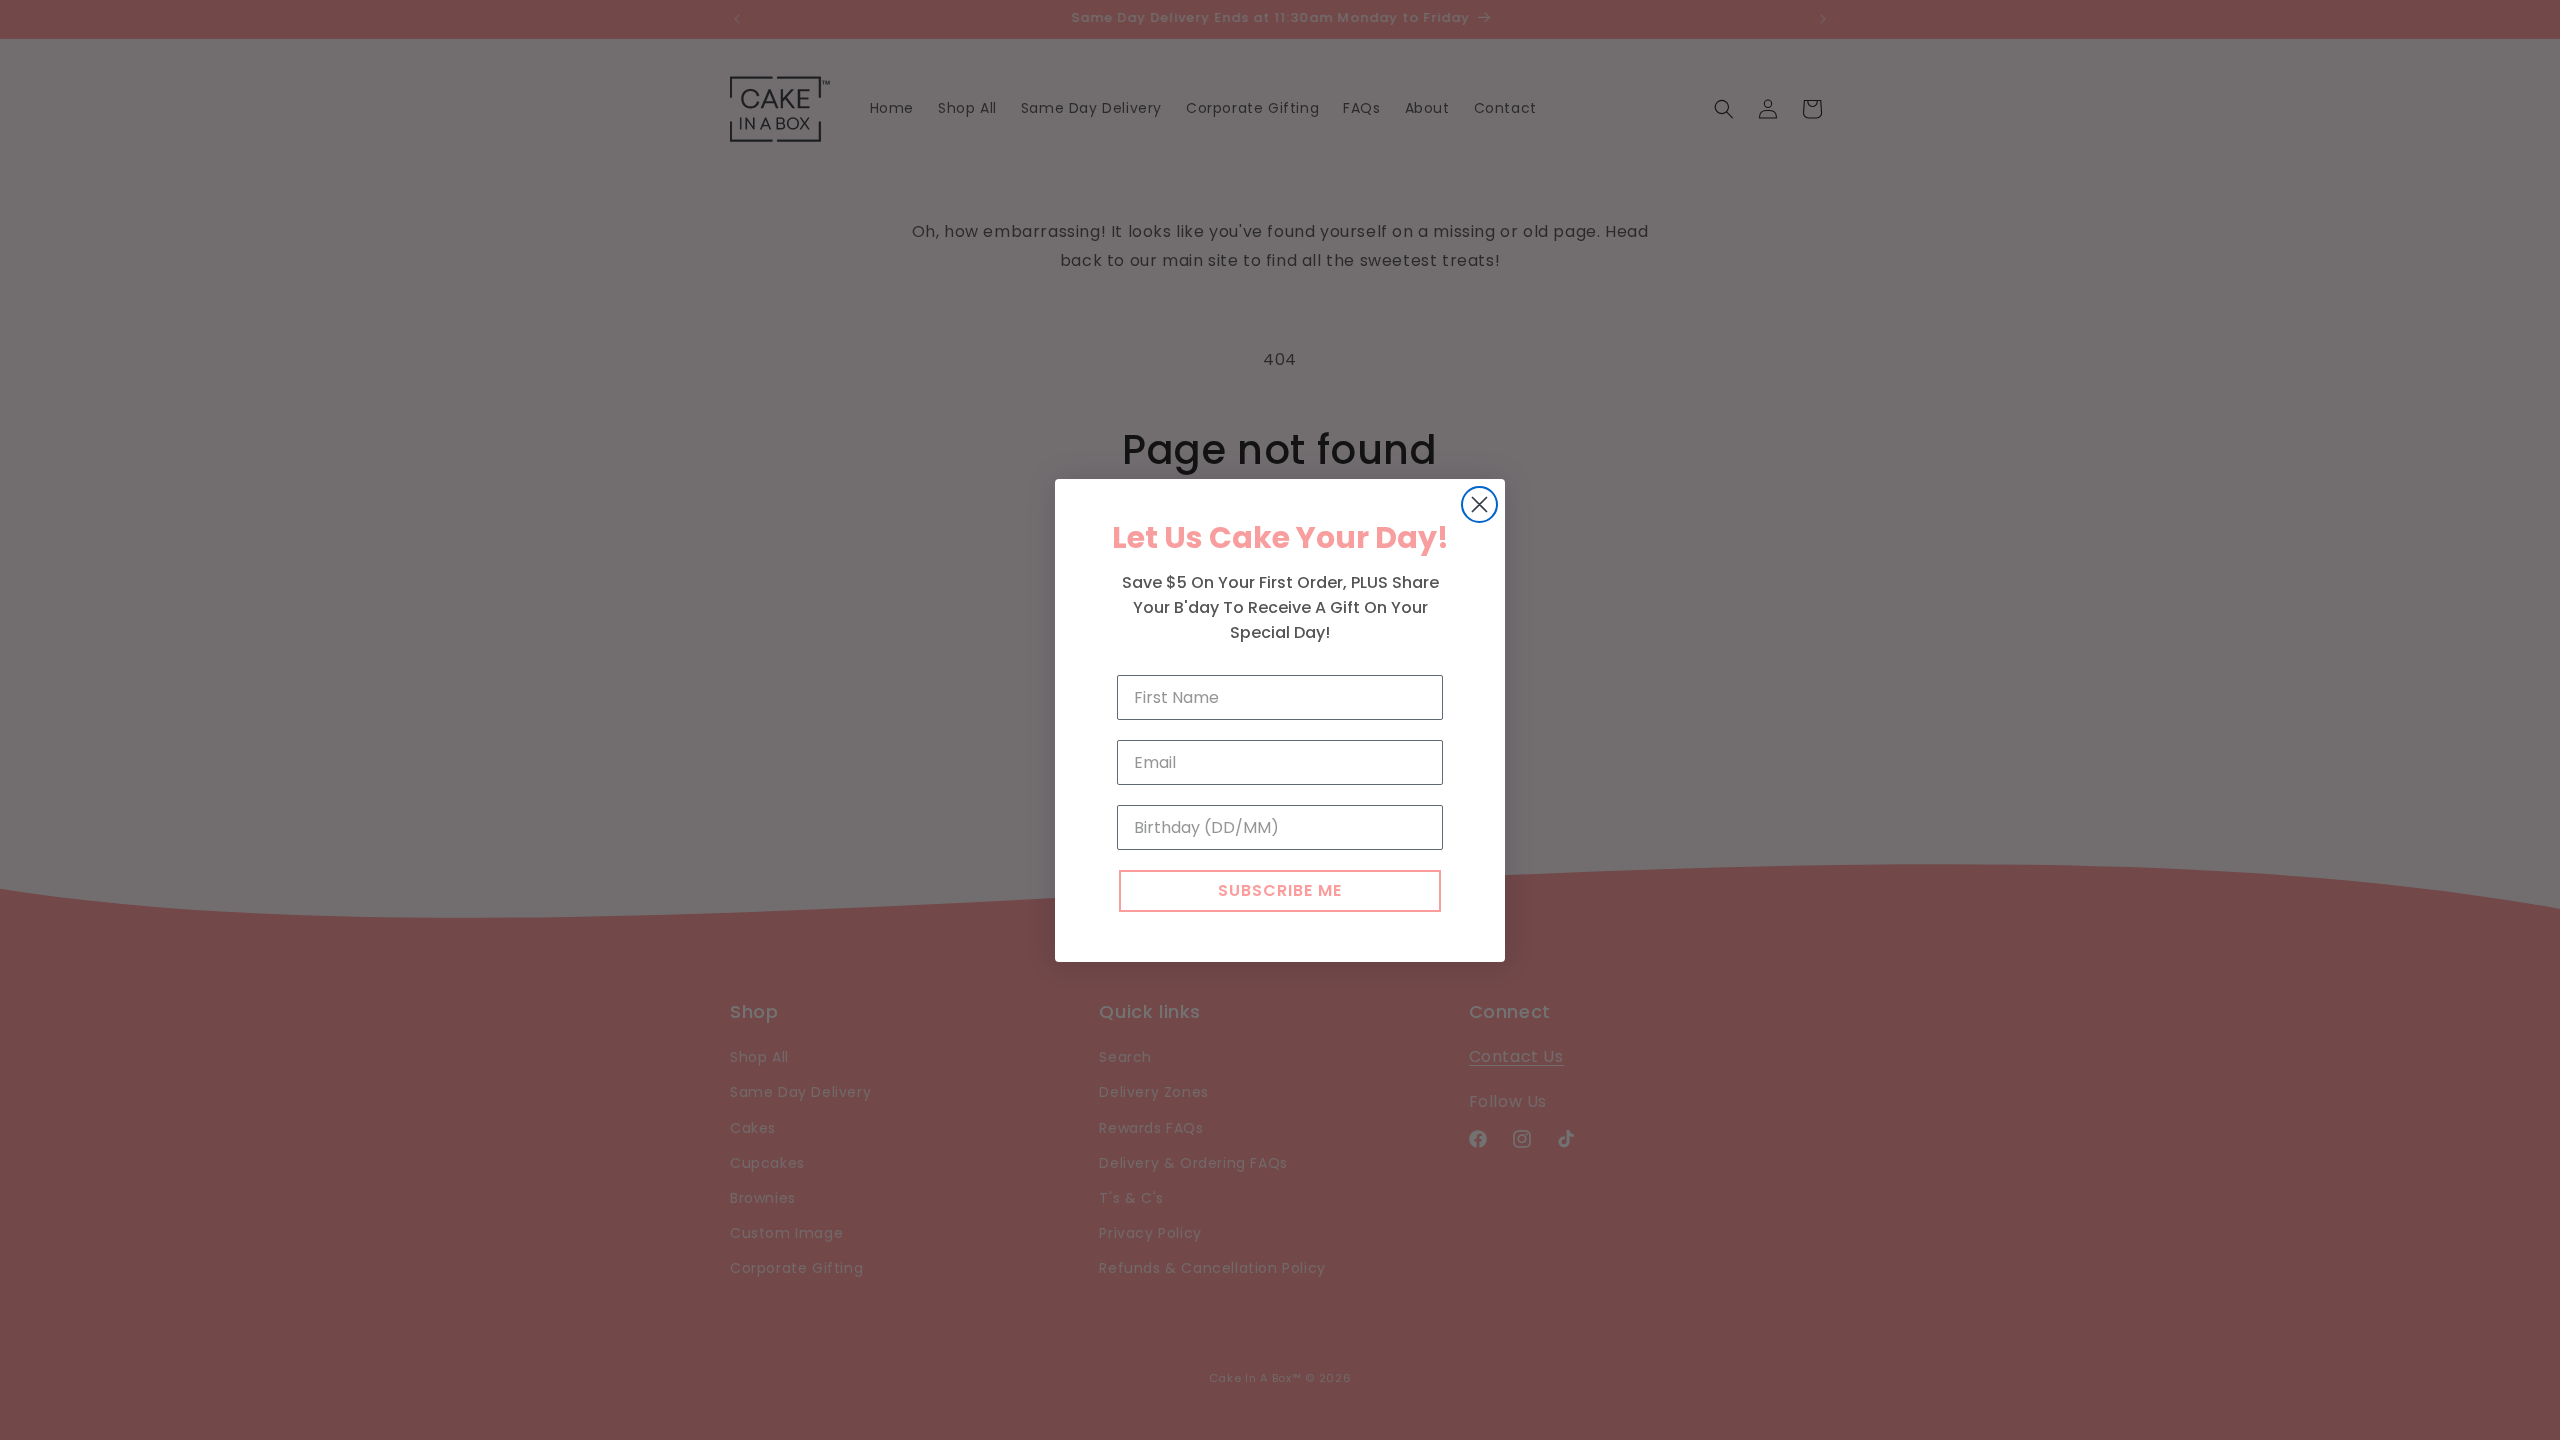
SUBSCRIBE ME (1280, 890)
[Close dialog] (1479, 504)
